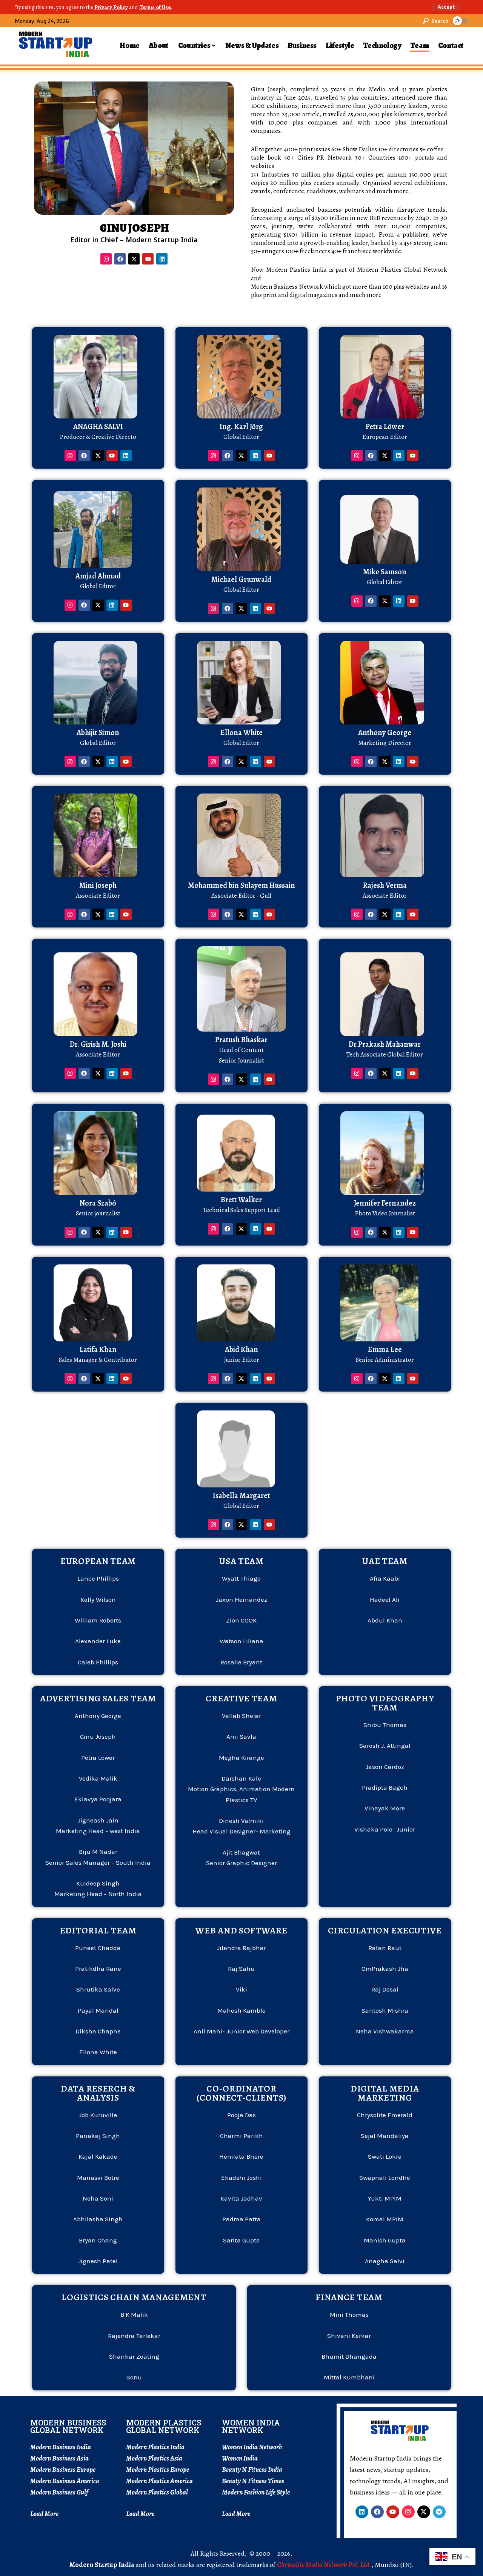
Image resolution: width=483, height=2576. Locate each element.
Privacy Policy (111, 7)
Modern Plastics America (159, 2481)
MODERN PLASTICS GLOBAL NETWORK (164, 2426)
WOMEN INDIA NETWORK (251, 2426)
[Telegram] (439, 2512)
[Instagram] (106, 259)
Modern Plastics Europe (158, 2470)
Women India (240, 2458)
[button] (446, 7)
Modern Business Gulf (59, 2492)
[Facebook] (120, 259)
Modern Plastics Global (157, 2492)
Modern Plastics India (155, 2447)
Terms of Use (155, 7)
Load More (44, 2514)
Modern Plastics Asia (154, 2458)
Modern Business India (61, 2447)
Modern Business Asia (59, 2458)
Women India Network (252, 2447)
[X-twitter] (134, 259)
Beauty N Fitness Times (253, 2481)
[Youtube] (148, 259)
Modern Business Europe (63, 2470)
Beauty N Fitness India (252, 2470)
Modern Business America (65, 2481)
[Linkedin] (162, 259)
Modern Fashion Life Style (256, 2492)
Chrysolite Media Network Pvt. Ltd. (324, 2565)
